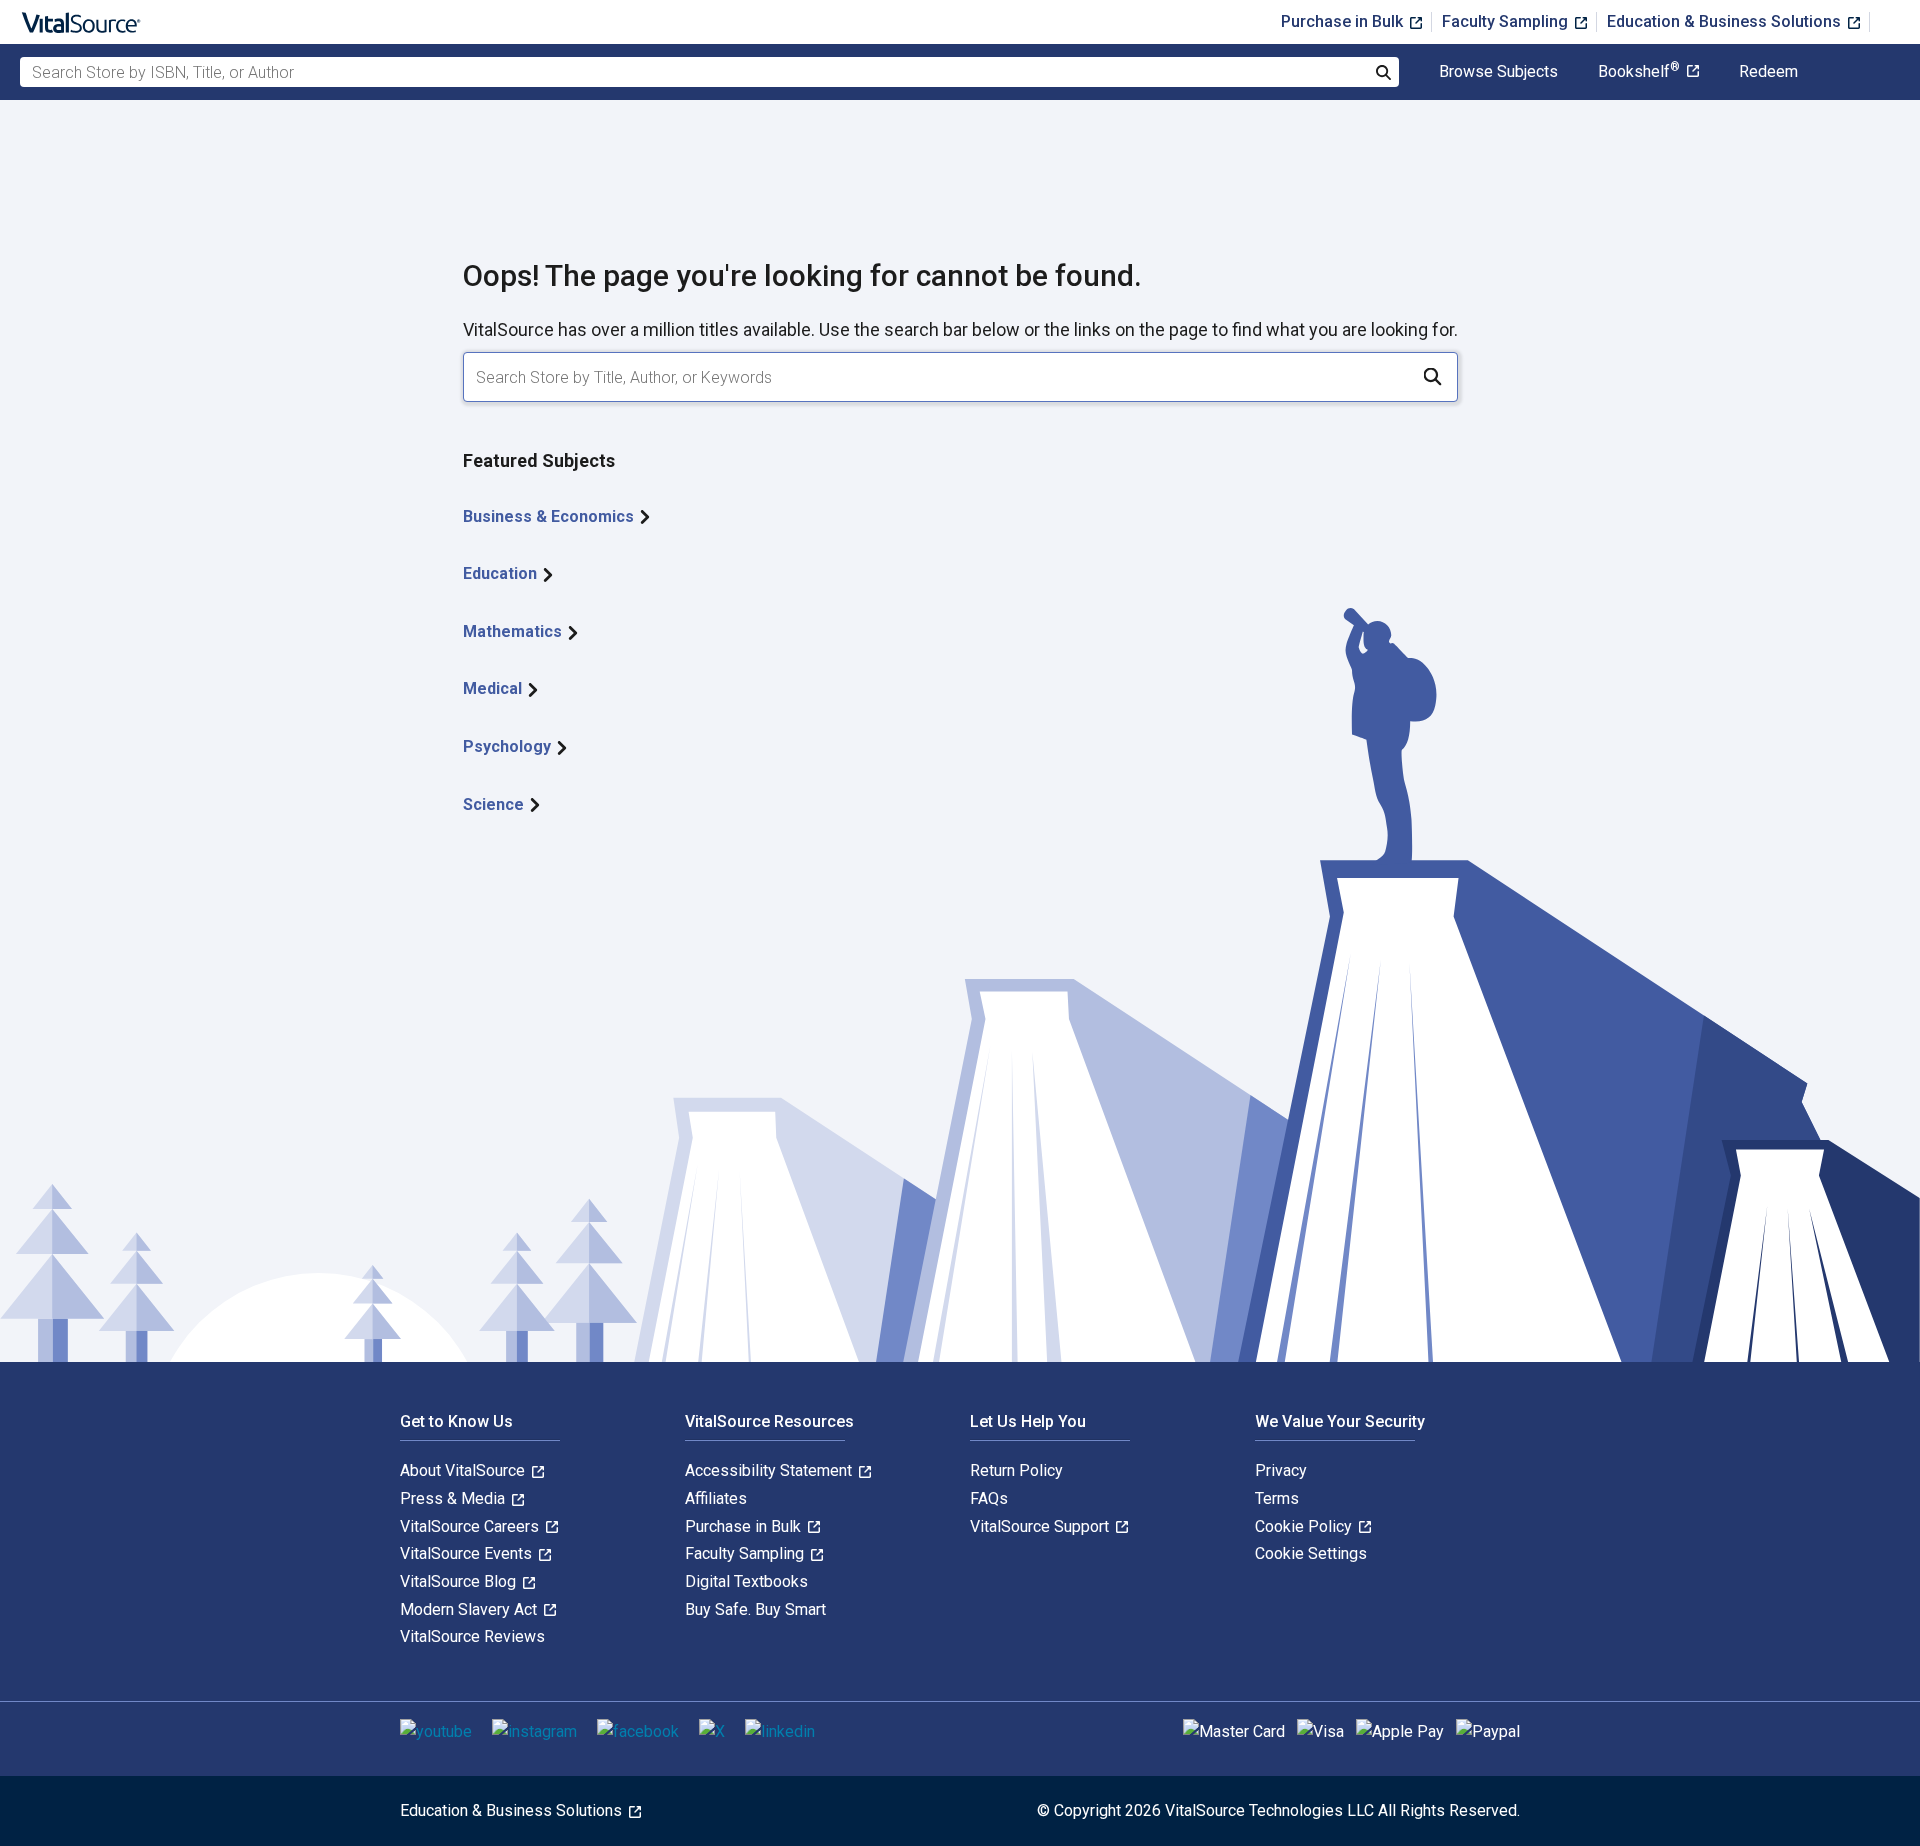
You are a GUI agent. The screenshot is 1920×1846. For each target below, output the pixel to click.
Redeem (1768, 72)
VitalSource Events (468, 1553)
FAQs (989, 1498)
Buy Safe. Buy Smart (755, 1609)
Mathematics (514, 631)
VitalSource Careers (471, 1526)
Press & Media (454, 1498)
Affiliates (716, 1498)
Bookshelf (1639, 72)
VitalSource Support (1041, 1526)
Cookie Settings (1311, 1553)
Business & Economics (550, 516)
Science (495, 804)
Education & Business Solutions (1726, 21)
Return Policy (1016, 1470)
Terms (1277, 1498)
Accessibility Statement (770, 1470)
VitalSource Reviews (472, 1636)
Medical (494, 688)
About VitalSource (464, 1470)
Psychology (509, 746)
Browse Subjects (1498, 72)
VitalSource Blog (460, 1581)
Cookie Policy (1305, 1526)
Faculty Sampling (1507, 21)
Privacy (1281, 1470)
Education (502, 573)
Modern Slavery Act (470, 1609)
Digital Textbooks (746, 1581)
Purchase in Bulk (1344, 21)
